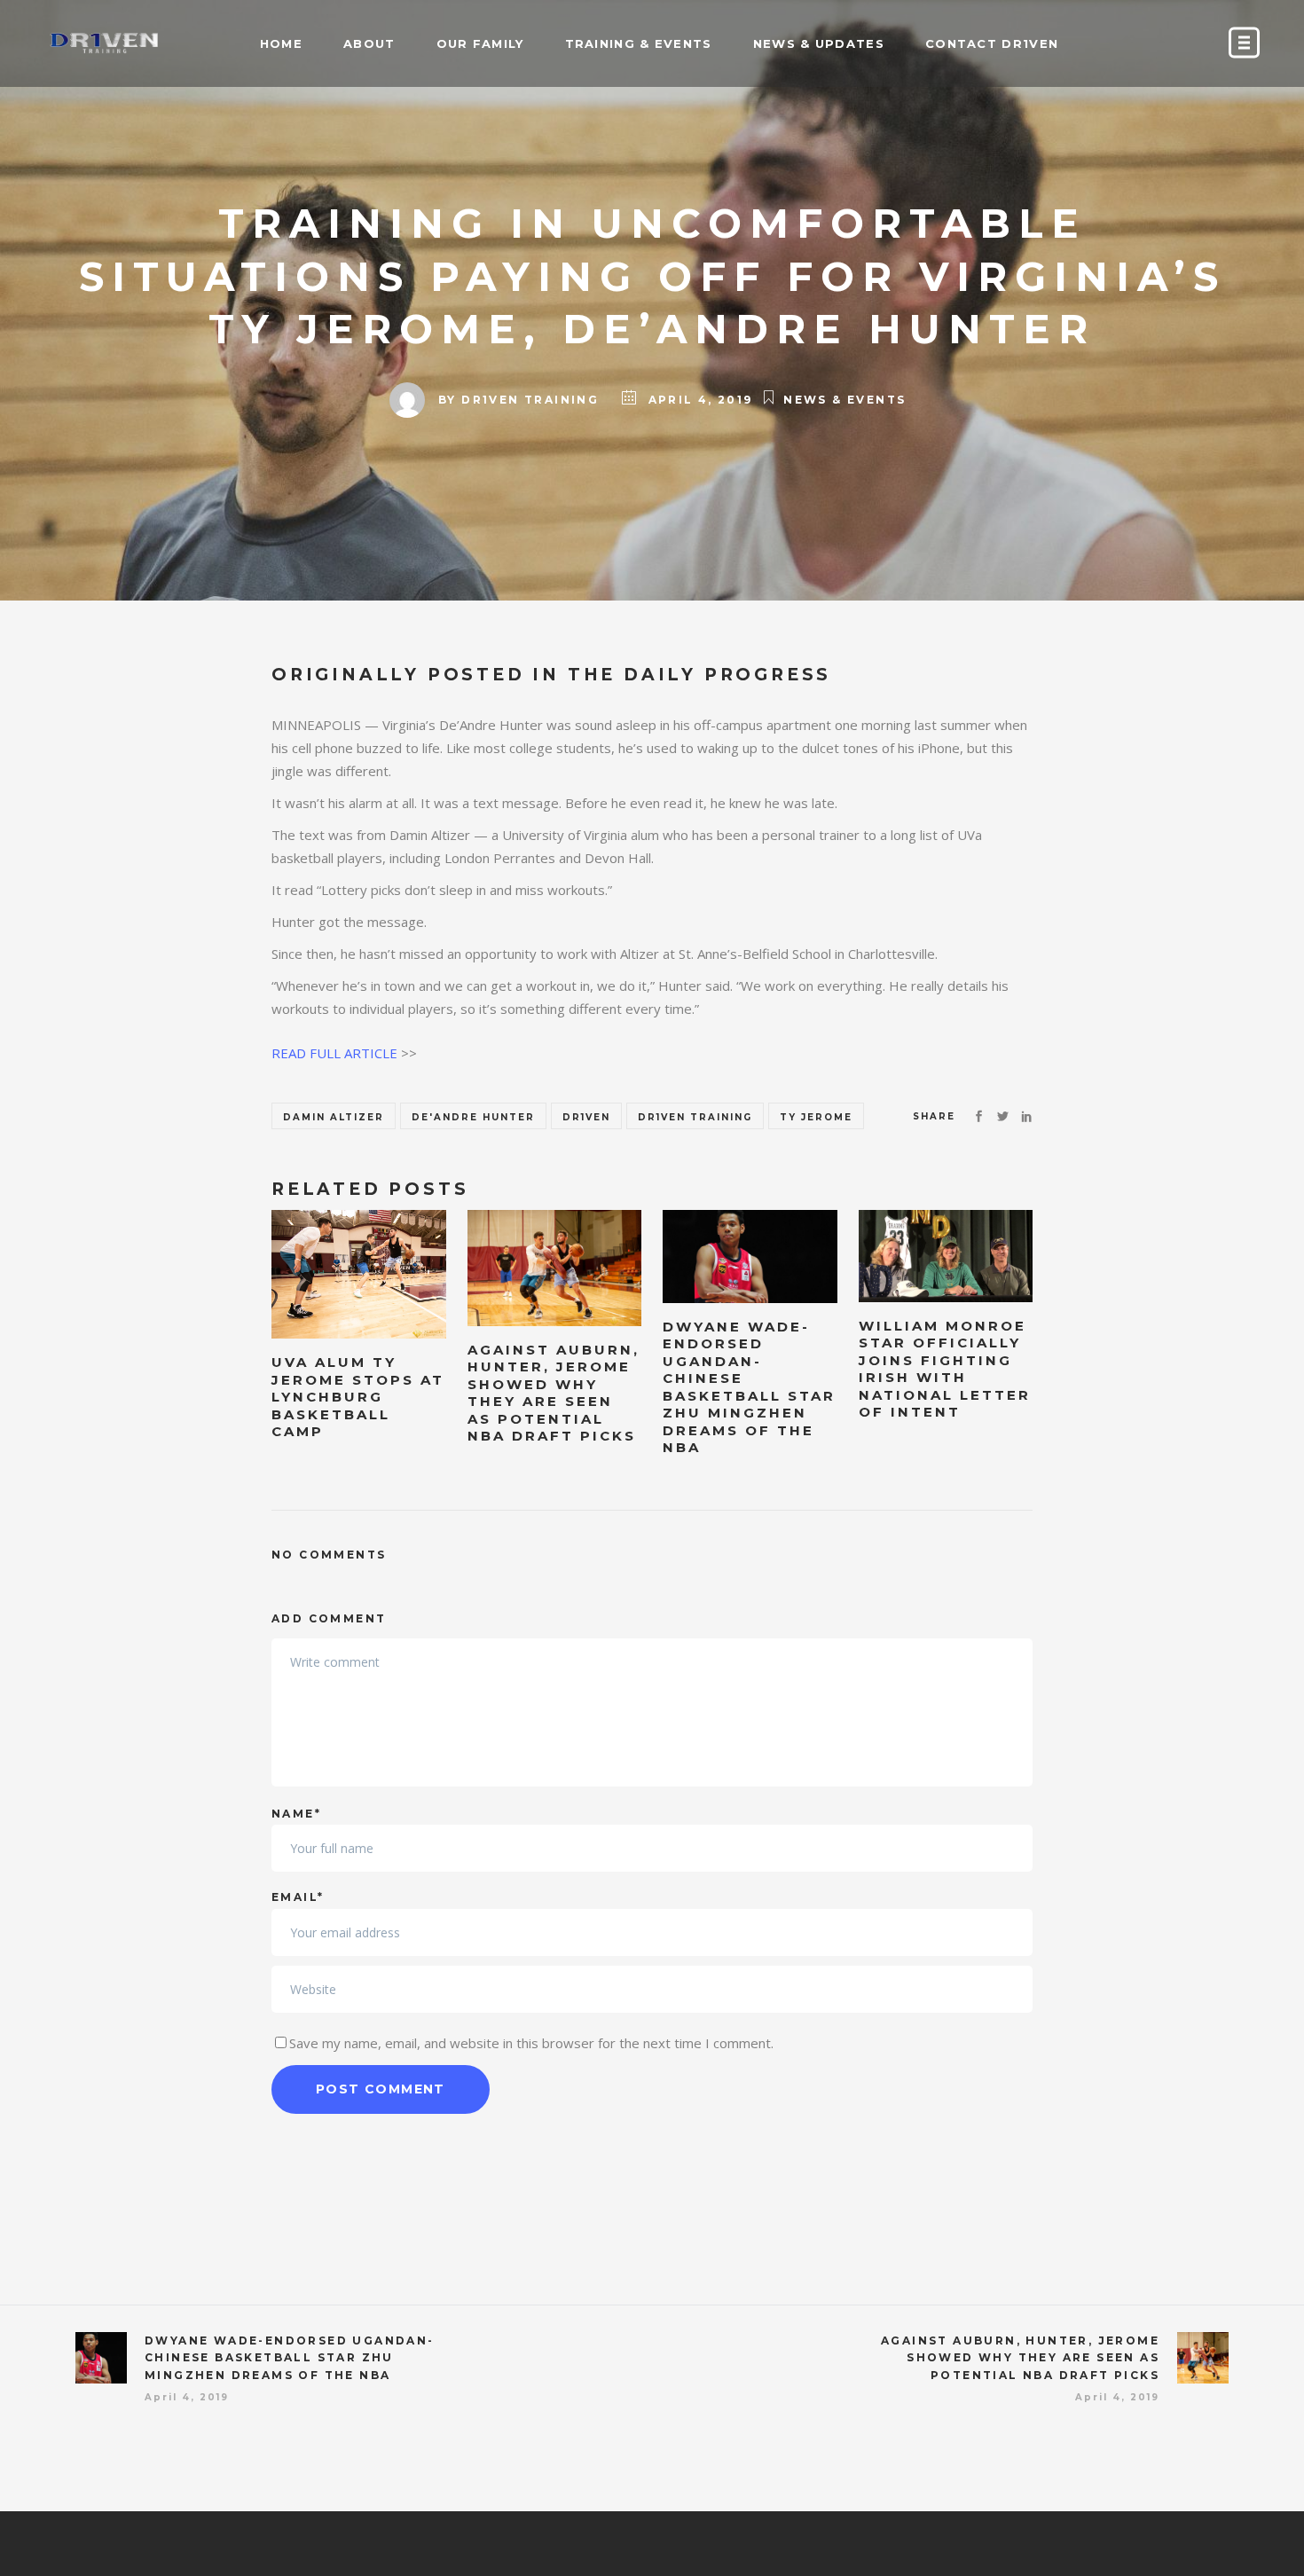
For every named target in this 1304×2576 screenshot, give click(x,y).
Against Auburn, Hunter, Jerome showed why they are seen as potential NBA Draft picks (1020, 2357)
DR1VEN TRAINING (530, 400)
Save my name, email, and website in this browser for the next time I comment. (531, 2043)
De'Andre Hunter (473, 1117)
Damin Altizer (334, 1117)
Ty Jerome (816, 1117)
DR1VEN (586, 1117)
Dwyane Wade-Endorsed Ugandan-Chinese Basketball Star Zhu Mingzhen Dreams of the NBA (290, 2357)
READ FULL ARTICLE (334, 1053)
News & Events (844, 400)
